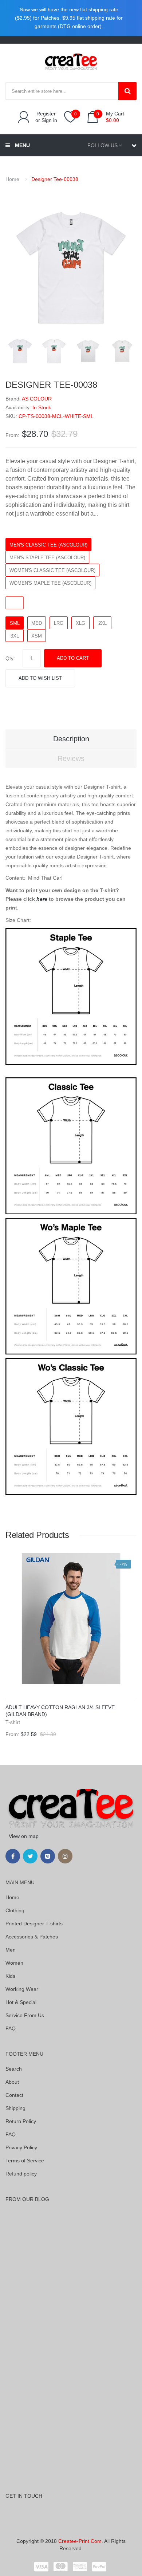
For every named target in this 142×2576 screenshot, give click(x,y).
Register (46, 114)
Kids (10, 1976)
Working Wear (22, 1989)
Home (12, 179)
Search (14, 2069)
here (42, 899)
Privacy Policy (21, 2147)
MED (37, 623)
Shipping (15, 2108)
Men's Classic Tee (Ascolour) (48, 545)
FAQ (11, 2028)
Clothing (15, 1910)
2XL (102, 623)
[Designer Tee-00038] (20, 351)
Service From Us (25, 2015)
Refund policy (21, 2174)
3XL (15, 636)
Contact (14, 2095)
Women (14, 1963)
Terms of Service (25, 2161)
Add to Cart (73, 658)
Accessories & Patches (32, 1937)
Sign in (49, 120)
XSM (37, 636)
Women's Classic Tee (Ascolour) (52, 570)
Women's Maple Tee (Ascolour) (50, 583)
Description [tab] (71, 739)
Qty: (10, 658)
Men (11, 1950)
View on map (24, 1836)
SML (15, 623)
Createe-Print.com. (81, 2541)
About (12, 2082)
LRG (59, 623)
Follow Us (102, 145)
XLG (80, 623)
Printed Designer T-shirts (34, 1924)
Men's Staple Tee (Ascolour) (47, 558)
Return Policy (21, 2121)
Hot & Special (21, 2002)
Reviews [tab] (71, 758)
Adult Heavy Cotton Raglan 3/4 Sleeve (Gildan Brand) (60, 1711)
